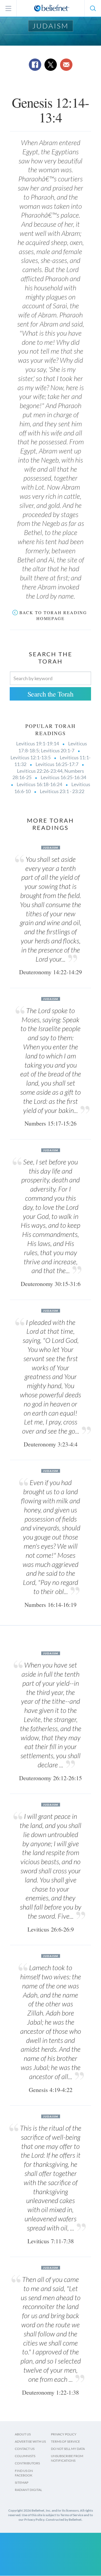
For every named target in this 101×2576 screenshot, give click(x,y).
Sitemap (22, 2482)
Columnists (25, 2456)
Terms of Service (65, 2441)
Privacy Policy (64, 2434)
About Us (23, 2434)
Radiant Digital (28, 2490)
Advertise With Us (30, 2441)
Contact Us (25, 2449)
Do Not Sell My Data (68, 2449)
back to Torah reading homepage (53, 615)
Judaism (50, 26)
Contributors (27, 2463)
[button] (93, 8)
